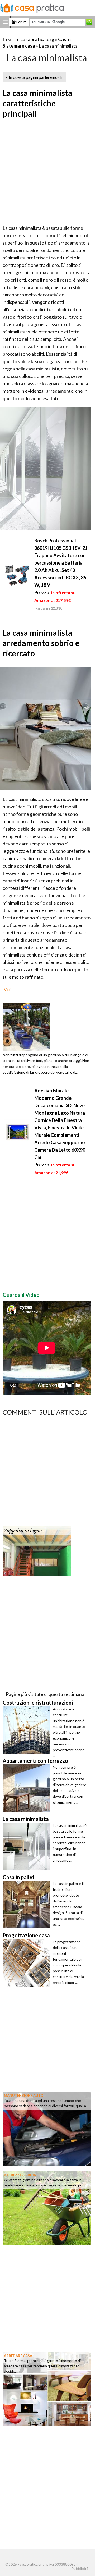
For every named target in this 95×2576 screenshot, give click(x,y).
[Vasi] (26, 1026)
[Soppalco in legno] (37, 1551)
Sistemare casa (19, 46)
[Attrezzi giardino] (47, 2208)
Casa (63, 39)
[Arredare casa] (47, 2389)
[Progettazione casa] (28, 1963)
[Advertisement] (47, 172)
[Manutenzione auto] (47, 2129)
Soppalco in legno (23, 1531)
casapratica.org (37, 39)
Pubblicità (80, 2569)
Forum (21, 22)
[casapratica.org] (32, 7)
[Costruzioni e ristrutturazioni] (28, 1730)
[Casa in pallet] (28, 1905)
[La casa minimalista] (28, 1846)
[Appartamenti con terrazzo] (28, 1788)
